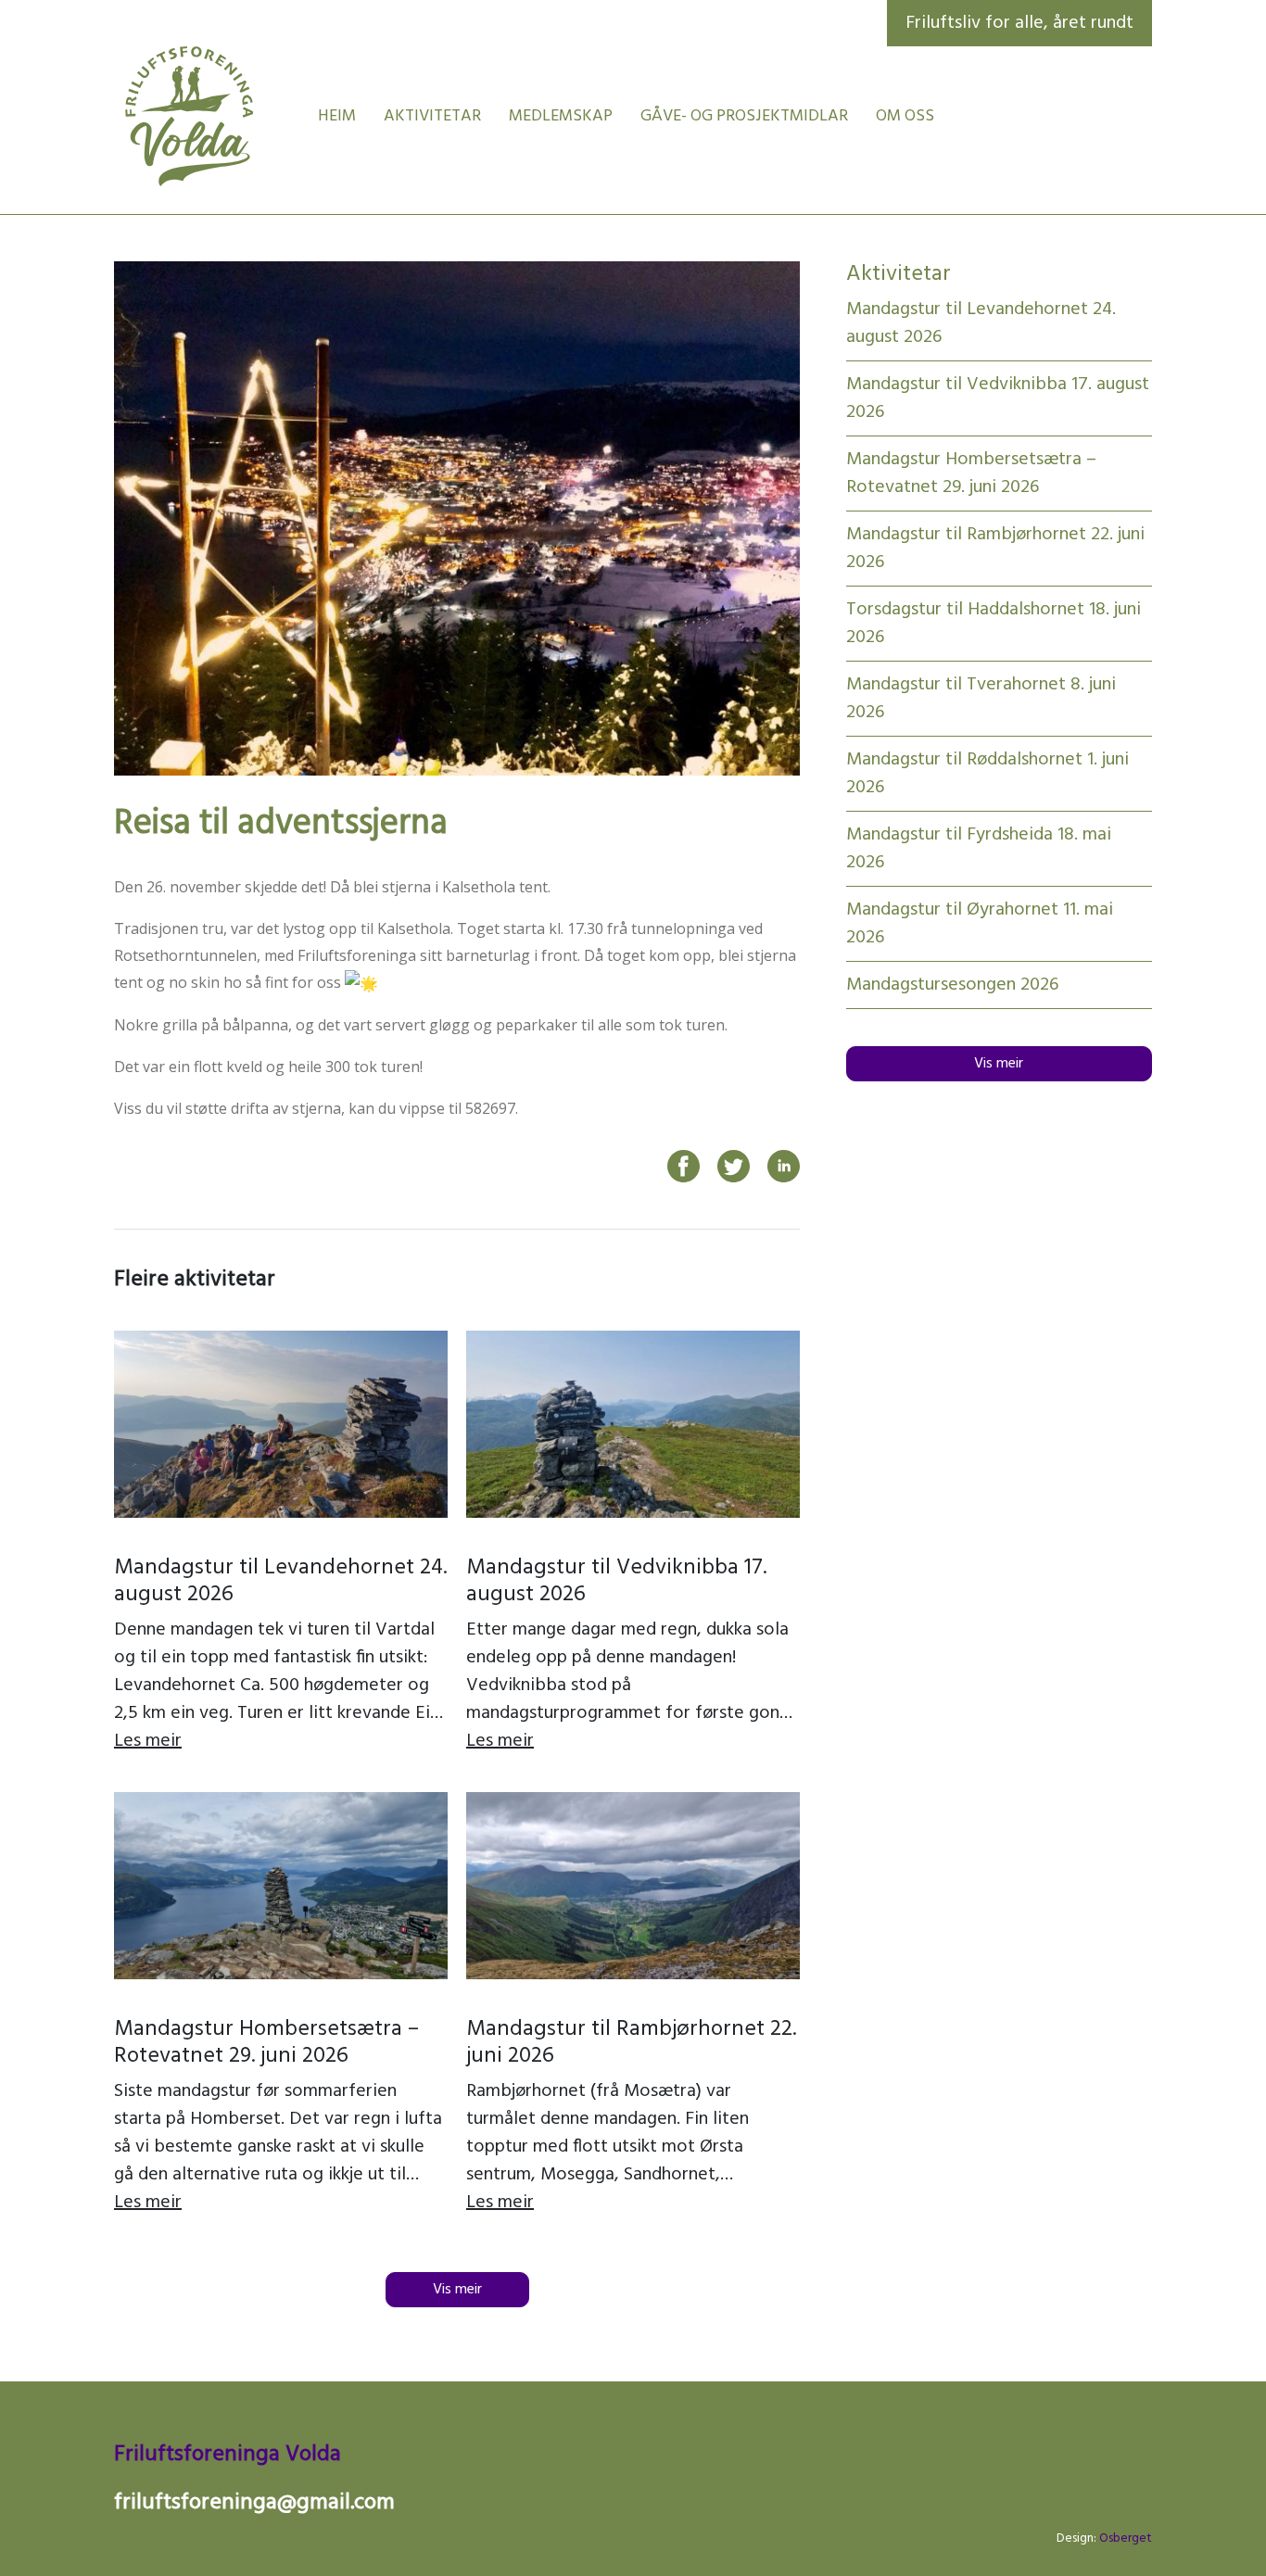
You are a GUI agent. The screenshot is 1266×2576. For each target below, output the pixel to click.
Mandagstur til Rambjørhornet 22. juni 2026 (631, 2043)
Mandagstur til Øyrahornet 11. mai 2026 (980, 924)
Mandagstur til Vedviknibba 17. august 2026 (616, 1581)
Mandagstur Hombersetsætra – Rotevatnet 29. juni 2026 (266, 2043)
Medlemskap (561, 116)
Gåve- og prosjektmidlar (744, 116)
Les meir (148, 1741)
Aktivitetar (432, 116)
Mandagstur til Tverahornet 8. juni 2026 (981, 699)
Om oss (905, 116)
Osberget (1126, 2538)
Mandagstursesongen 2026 (952, 985)
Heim (337, 116)
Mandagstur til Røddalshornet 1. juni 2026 (987, 774)
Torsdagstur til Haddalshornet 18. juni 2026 (994, 624)
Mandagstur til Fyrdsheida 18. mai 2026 (979, 849)
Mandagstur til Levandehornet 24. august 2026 (280, 1581)
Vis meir (457, 2290)
